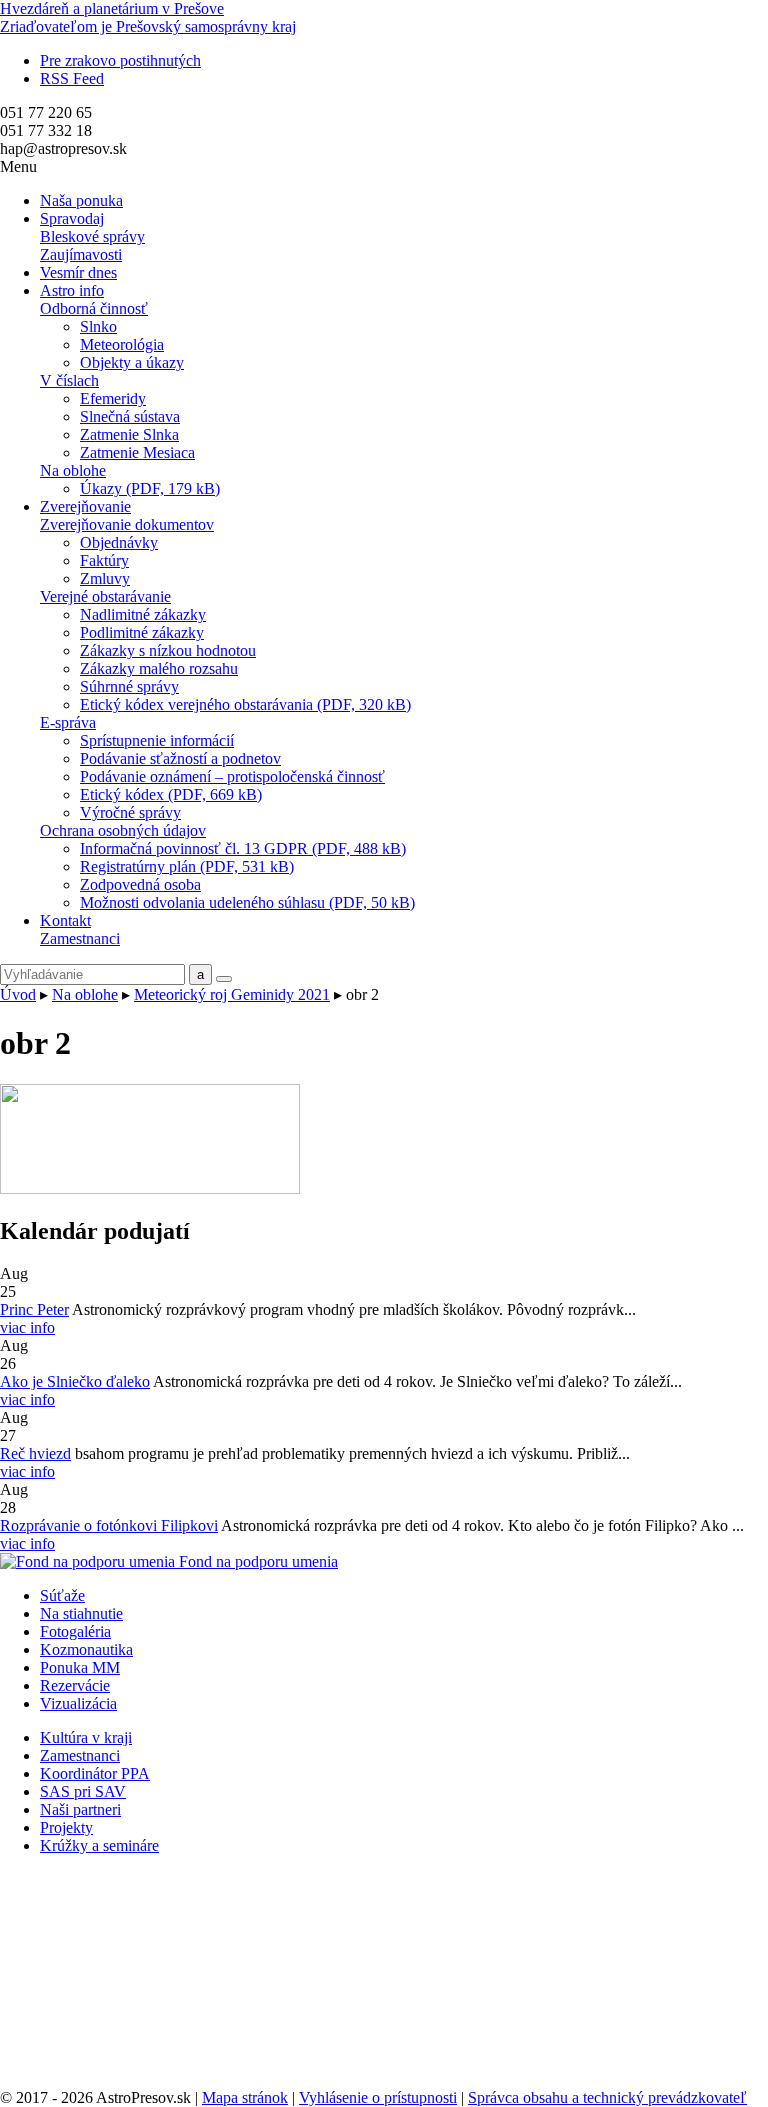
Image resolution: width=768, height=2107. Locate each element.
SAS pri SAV (83, 1791)
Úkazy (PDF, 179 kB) (150, 488)
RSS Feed (72, 78)
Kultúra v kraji (86, 1737)
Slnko (98, 326)
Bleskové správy (92, 236)
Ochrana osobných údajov (123, 830)
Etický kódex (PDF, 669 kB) (171, 794)
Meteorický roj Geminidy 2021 (232, 994)
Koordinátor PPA (95, 1773)
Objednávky (119, 542)
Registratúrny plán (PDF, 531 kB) (187, 866)
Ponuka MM (80, 1667)
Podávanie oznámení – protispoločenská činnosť (232, 776)
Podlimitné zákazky (142, 632)
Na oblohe (73, 470)
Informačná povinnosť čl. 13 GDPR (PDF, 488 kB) (243, 848)
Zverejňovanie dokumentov (127, 524)
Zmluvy (105, 578)
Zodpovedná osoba (140, 884)
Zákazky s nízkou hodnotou (168, 650)
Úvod (18, 994)
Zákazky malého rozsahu (159, 668)
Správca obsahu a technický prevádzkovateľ (607, 2097)
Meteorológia (122, 344)
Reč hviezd (35, 1453)
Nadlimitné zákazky (143, 614)
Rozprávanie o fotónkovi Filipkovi (109, 1525)
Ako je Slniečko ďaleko (75, 1381)
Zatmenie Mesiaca (137, 452)
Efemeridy (113, 398)
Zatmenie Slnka (129, 434)
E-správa (68, 722)
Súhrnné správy (129, 686)
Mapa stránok (245, 2097)
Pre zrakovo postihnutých (120, 60)
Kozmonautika (86, 1649)
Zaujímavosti (81, 254)
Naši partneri (80, 1809)
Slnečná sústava (130, 416)
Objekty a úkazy (132, 362)
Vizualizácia (78, 1703)
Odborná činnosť (94, 308)
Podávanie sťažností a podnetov (180, 758)
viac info (27, 1327)
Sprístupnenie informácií (157, 740)
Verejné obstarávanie (105, 596)
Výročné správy (130, 812)
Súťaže (62, 1595)
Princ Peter (34, 1309)
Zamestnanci (80, 938)
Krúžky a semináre (99, 1845)
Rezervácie (75, 1685)
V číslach (69, 380)
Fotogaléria (75, 1631)
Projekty (66, 1827)
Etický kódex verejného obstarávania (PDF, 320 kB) (245, 704)
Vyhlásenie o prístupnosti (378, 2097)
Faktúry (104, 560)
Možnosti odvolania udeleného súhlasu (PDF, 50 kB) (247, 902)
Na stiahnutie (81, 1613)
